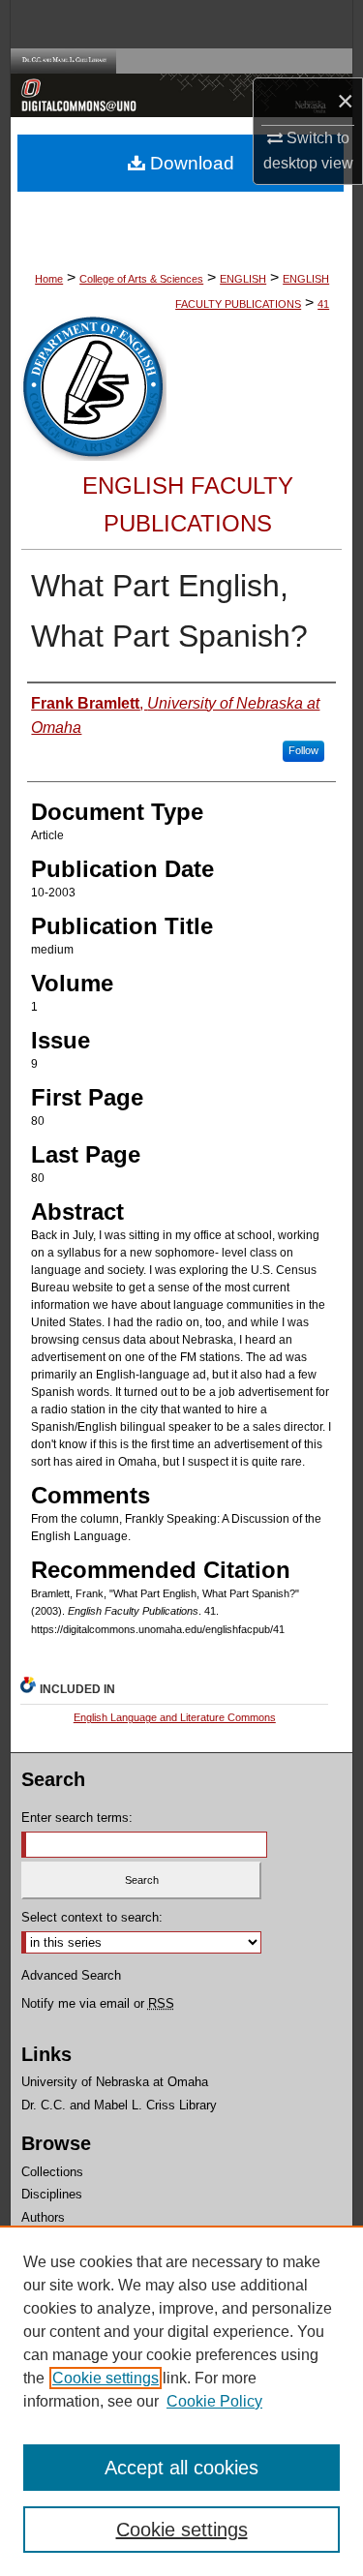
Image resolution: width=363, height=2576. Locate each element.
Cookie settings (106, 2378)
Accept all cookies (181, 2468)
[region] (181, 2401)
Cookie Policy (214, 2401)
